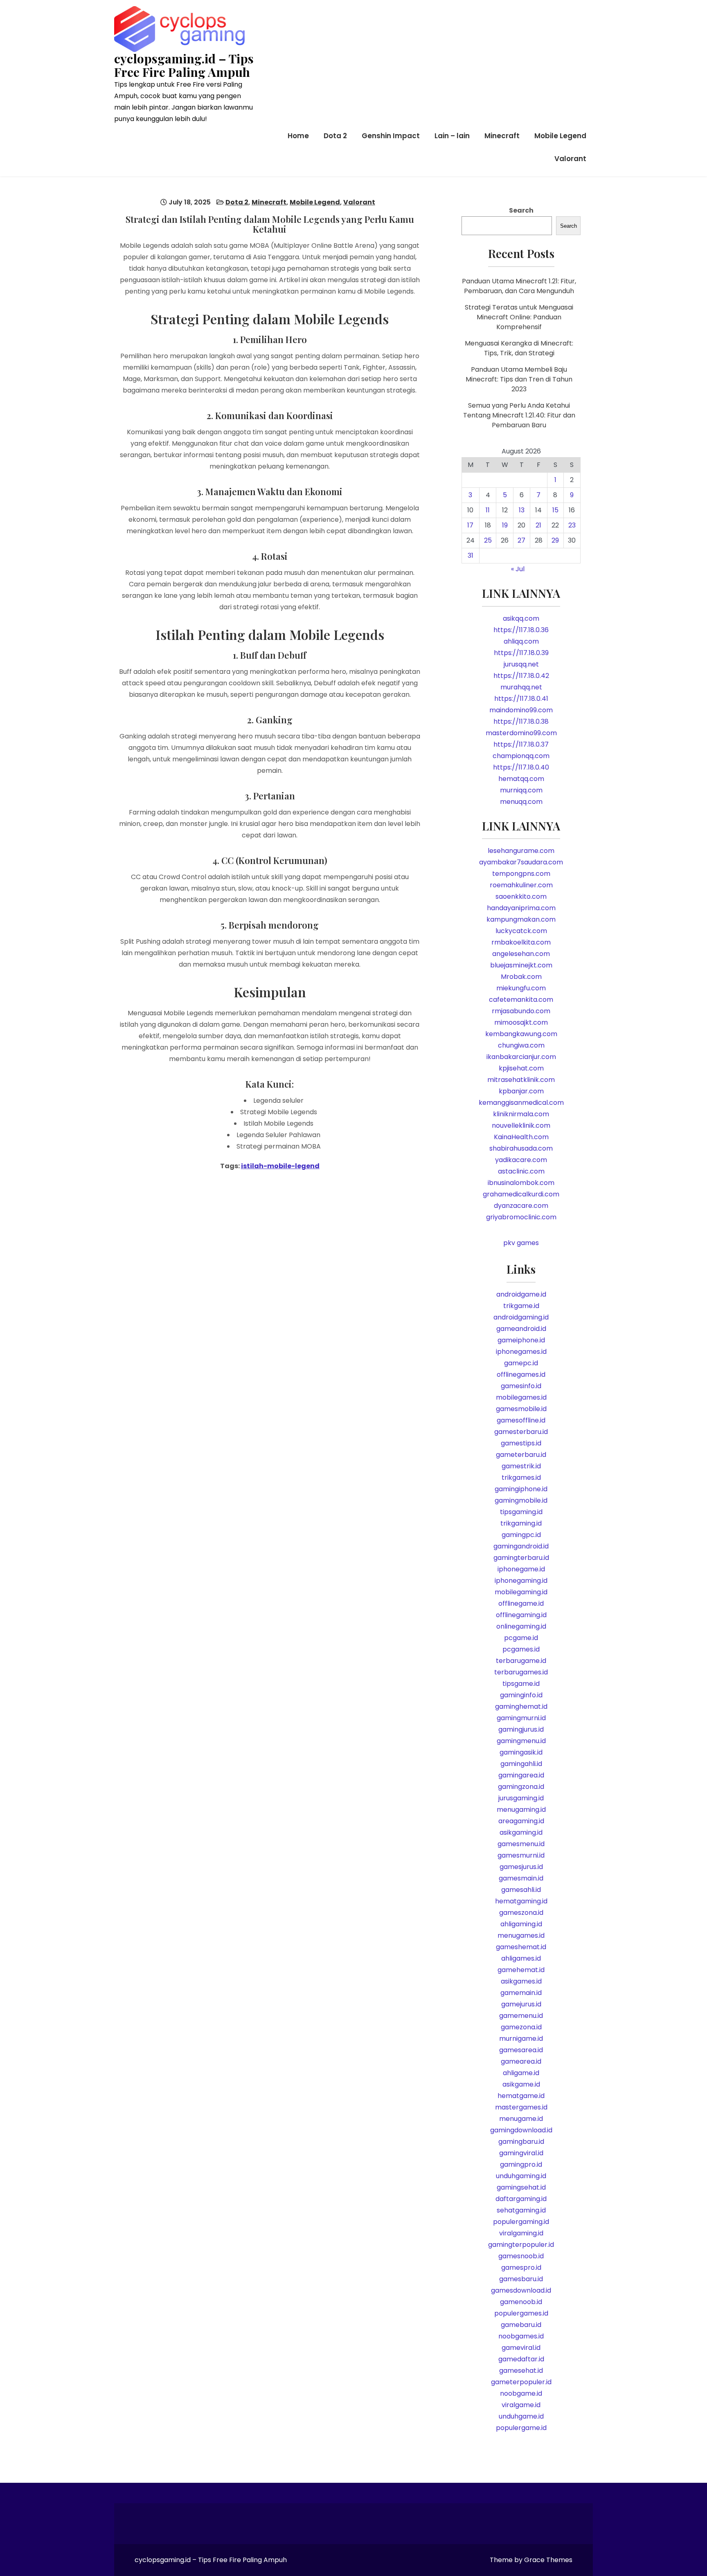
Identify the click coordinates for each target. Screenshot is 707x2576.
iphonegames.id (521, 1352)
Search (521, 210)
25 (488, 540)
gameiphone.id (521, 1340)
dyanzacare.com (521, 1206)
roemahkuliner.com (521, 885)
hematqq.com (521, 779)
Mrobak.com (521, 977)
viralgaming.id (521, 2233)
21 (538, 525)
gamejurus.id (521, 2004)
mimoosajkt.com (521, 1022)
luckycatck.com (521, 931)
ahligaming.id (521, 1924)
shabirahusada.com (521, 1148)
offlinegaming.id (521, 1615)
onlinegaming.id (521, 1626)
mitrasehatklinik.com (521, 1080)
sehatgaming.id (521, 2210)
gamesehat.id (521, 2371)
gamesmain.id (521, 1878)
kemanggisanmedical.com (521, 1103)
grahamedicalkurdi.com (521, 1194)
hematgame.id (521, 2096)
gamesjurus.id (521, 1867)
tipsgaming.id (521, 1512)
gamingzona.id (521, 1787)
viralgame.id (521, 2405)
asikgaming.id (521, 1832)
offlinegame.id (521, 1603)
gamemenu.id (521, 2016)
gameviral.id (521, 2348)
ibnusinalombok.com (521, 1183)
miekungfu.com (521, 988)
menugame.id (521, 2119)
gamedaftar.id (521, 2359)
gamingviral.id (521, 2153)
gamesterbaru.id (521, 1432)
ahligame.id (521, 2073)
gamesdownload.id (521, 2290)
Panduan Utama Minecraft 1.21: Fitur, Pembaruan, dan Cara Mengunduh (519, 286)
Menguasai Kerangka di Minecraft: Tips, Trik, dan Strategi (519, 348)
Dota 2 (335, 136)
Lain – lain (452, 136)
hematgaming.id (521, 1901)
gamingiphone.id (521, 1489)
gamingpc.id (521, 1535)
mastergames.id (521, 2107)
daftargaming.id (521, 2199)
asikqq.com (521, 618)
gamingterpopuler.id (521, 2245)
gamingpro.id (521, 2164)
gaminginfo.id (521, 1695)
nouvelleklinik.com (521, 1125)
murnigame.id (521, 2039)
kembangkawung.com (521, 1034)
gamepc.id (521, 1363)
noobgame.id (521, 2393)
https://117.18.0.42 (521, 676)
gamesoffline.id (521, 1420)
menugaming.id (521, 1810)
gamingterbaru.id (521, 1558)
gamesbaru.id (521, 2279)
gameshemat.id (521, 1947)
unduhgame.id (521, 2416)
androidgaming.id (521, 1317)
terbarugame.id (521, 1661)
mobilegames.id (521, 1397)
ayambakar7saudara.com (521, 862)
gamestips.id (521, 1443)
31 (471, 555)
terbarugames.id (521, 1672)
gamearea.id (521, 2061)
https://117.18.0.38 (521, 721)
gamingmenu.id (521, 1741)
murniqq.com (521, 790)
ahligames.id (521, 1958)
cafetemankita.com (521, 1000)
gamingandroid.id (521, 1546)
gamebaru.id (521, 2325)
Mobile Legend (560, 136)
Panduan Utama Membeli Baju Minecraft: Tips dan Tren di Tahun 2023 (519, 379)
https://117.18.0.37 (521, 744)
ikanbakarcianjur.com (521, 1057)
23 (572, 525)
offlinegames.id (521, 1374)
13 (522, 510)
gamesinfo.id (521, 1386)
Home (298, 136)
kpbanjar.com (521, 1091)
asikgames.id (521, 1981)
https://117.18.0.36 (521, 630)
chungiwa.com (521, 1045)
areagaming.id (521, 1821)
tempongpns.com (521, 874)
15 (555, 510)
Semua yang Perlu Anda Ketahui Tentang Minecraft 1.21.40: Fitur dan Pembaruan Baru (519, 415)
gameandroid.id (521, 1329)
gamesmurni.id (521, 1855)
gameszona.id (521, 1913)
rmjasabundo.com (521, 1011)
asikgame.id (521, 2084)
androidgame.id (521, 1294)
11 (488, 510)
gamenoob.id (521, 2302)
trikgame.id (521, 1306)
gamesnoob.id (521, 2256)
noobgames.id (521, 2336)
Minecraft (502, 136)
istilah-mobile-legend (280, 1166)
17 (470, 525)
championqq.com (521, 756)
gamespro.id (521, 2267)
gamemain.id (521, 1993)
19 (505, 525)
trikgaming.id (521, 1523)
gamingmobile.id (521, 1500)
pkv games (521, 1243)
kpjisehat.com (521, 1068)
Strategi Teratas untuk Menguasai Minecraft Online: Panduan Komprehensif (519, 317)
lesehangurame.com (521, 851)
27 (521, 540)
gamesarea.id (521, 2050)
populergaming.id (521, 2222)
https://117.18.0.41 (521, 699)
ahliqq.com (521, 641)
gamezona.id (521, 2027)
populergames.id (521, 2313)
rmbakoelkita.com (521, 942)
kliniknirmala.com (521, 1114)
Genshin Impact (391, 136)
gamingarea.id (521, 1775)
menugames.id (521, 1935)
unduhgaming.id (521, 2176)
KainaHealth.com (521, 1137)
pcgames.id (521, 1649)
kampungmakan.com (521, 919)
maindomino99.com (521, 710)
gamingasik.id (521, 1752)
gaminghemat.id (521, 1706)
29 (555, 540)
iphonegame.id (521, 1569)
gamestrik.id (521, 1466)
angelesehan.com (521, 954)
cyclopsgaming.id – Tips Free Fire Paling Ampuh (184, 65)
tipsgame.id (521, 1684)
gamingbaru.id (521, 2142)
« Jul (518, 569)
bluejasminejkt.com (521, 965)
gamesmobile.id (521, 1409)
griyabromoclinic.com (521, 1217)
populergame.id (521, 2428)
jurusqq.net (521, 664)
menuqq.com (521, 802)
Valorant (570, 159)
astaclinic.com (521, 1171)
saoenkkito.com (521, 896)
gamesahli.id (521, 1890)
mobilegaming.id (521, 1592)
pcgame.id (521, 1638)
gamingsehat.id (521, 2187)
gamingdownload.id (521, 2130)
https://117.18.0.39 (521, 653)
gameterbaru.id (521, 1455)
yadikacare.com (521, 1160)
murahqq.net (521, 687)
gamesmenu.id (521, 1844)
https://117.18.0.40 (521, 767)
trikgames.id (521, 1478)
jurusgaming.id (521, 1798)
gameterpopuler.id (521, 2382)
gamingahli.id (521, 1764)
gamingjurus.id (521, 1729)
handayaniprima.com (521, 908)
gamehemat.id (521, 1970)
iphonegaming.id (521, 1581)
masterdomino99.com (521, 733)
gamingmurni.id (521, 1718)
